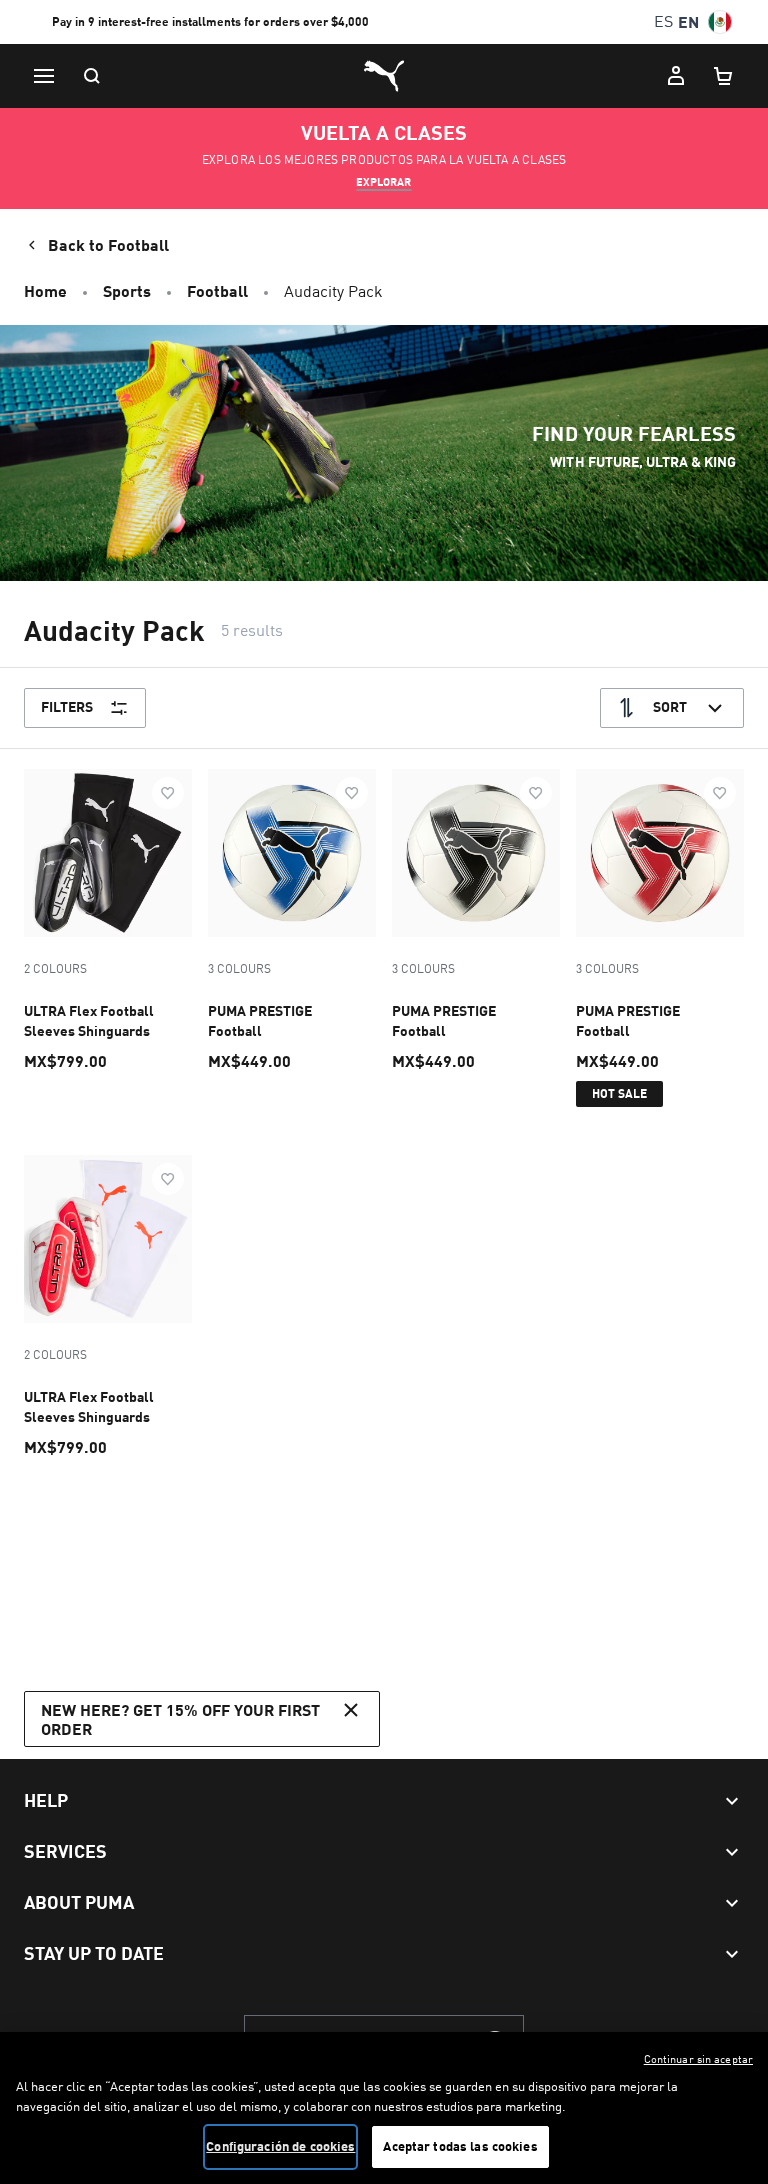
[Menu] (44, 76)
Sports (127, 290)
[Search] (92, 76)
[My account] (676, 76)
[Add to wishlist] (168, 793)
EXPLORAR (383, 182)
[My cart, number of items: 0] (724, 76)
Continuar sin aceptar (698, 2059)
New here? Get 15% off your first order (180, 1719)
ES (663, 21)
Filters (67, 706)
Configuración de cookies (280, 2146)
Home (45, 290)
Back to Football (108, 244)
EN (688, 21)
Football (217, 290)
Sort (670, 706)
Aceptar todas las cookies (460, 2146)
